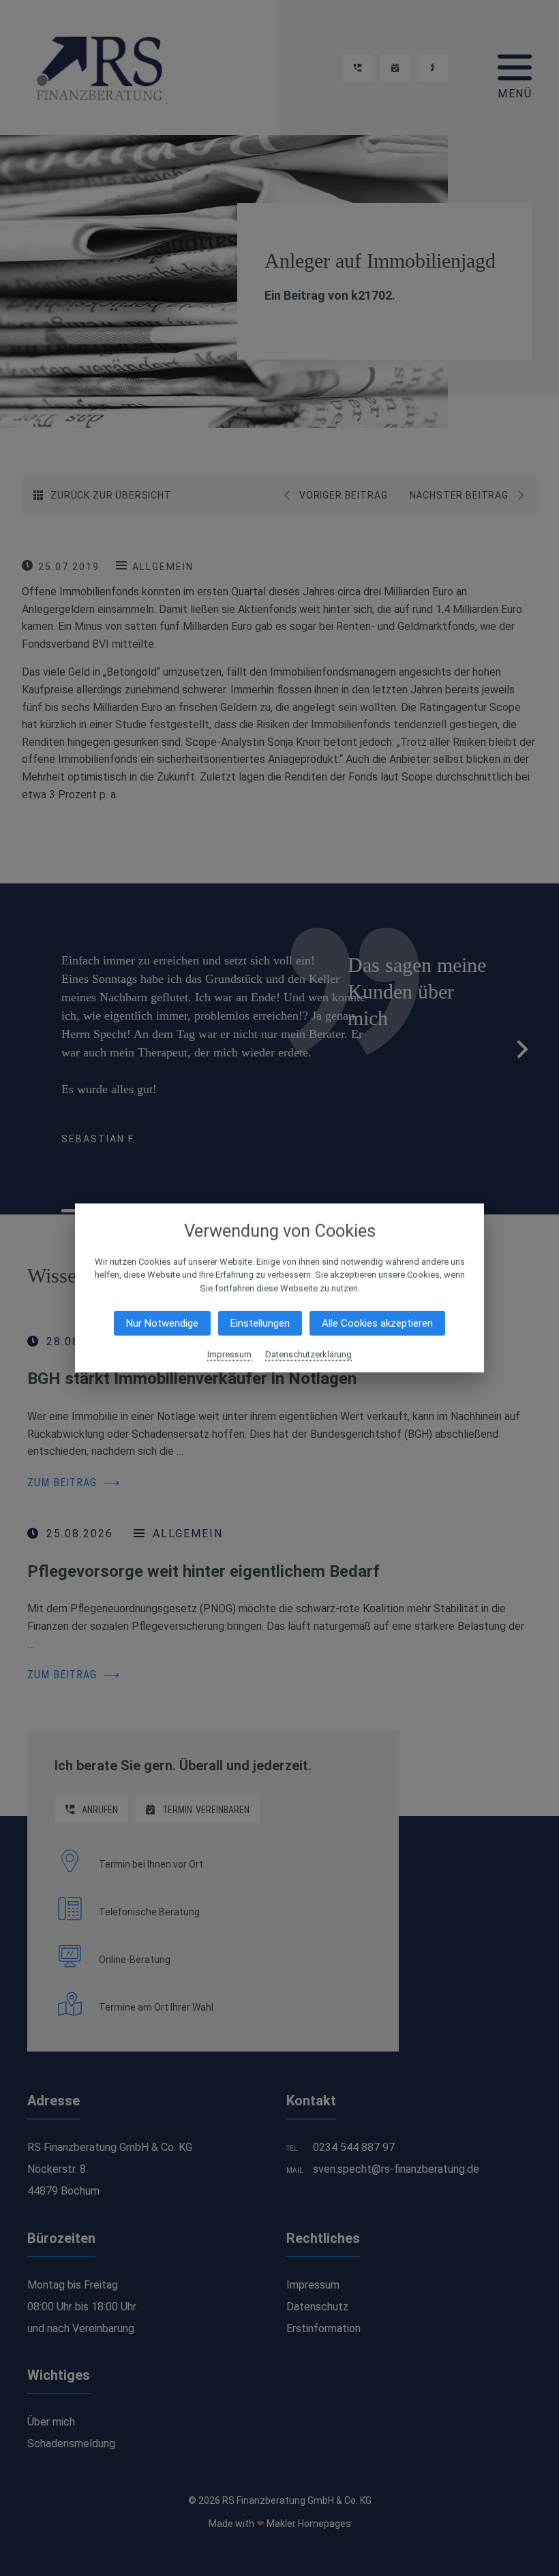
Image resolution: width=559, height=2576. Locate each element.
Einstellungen (260, 1323)
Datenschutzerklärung (308, 1354)
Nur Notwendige (162, 1323)
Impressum (229, 1354)
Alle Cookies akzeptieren (377, 1323)
